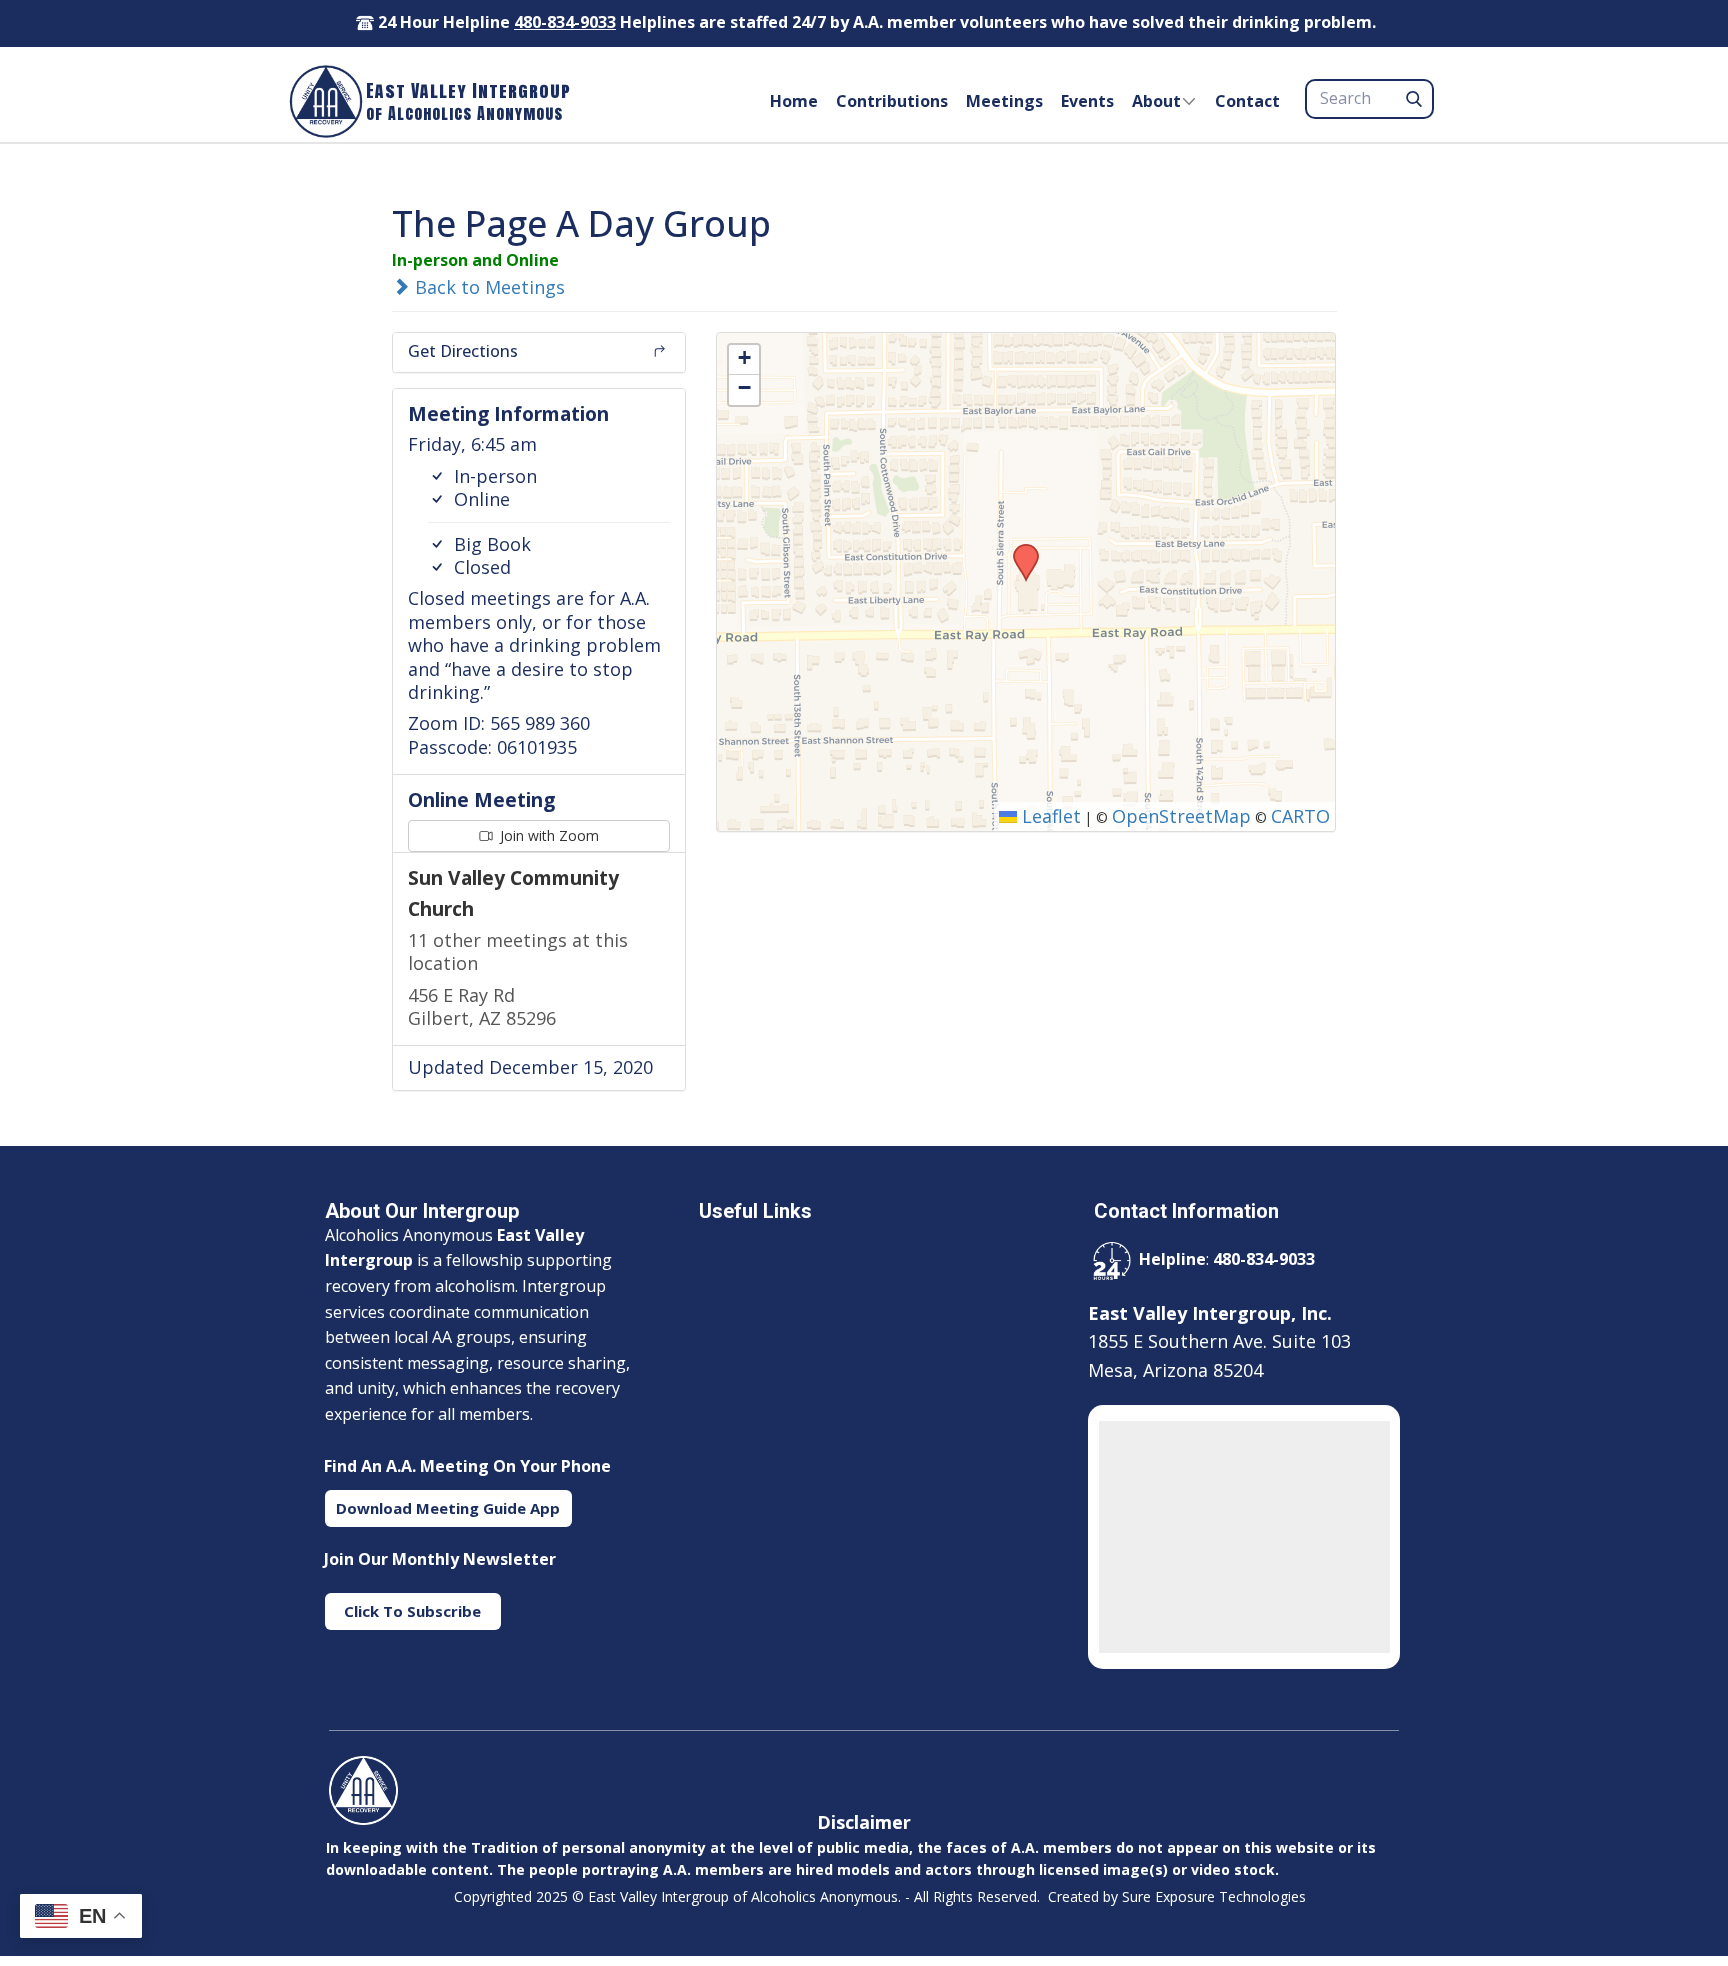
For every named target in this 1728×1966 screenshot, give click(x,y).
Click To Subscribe (412, 1611)
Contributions (892, 101)
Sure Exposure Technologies (1214, 1896)
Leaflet (1049, 816)
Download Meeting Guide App (448, 1508)
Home (794, 101)
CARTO (1300, 816)
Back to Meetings (487, 287)
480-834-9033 (565, 22)
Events (1087, 101)
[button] (1019, 550)
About (1156, 101)
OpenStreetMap (1181, 816)
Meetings (1004, 101)
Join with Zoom (547, 835)
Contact (1247, 101)
